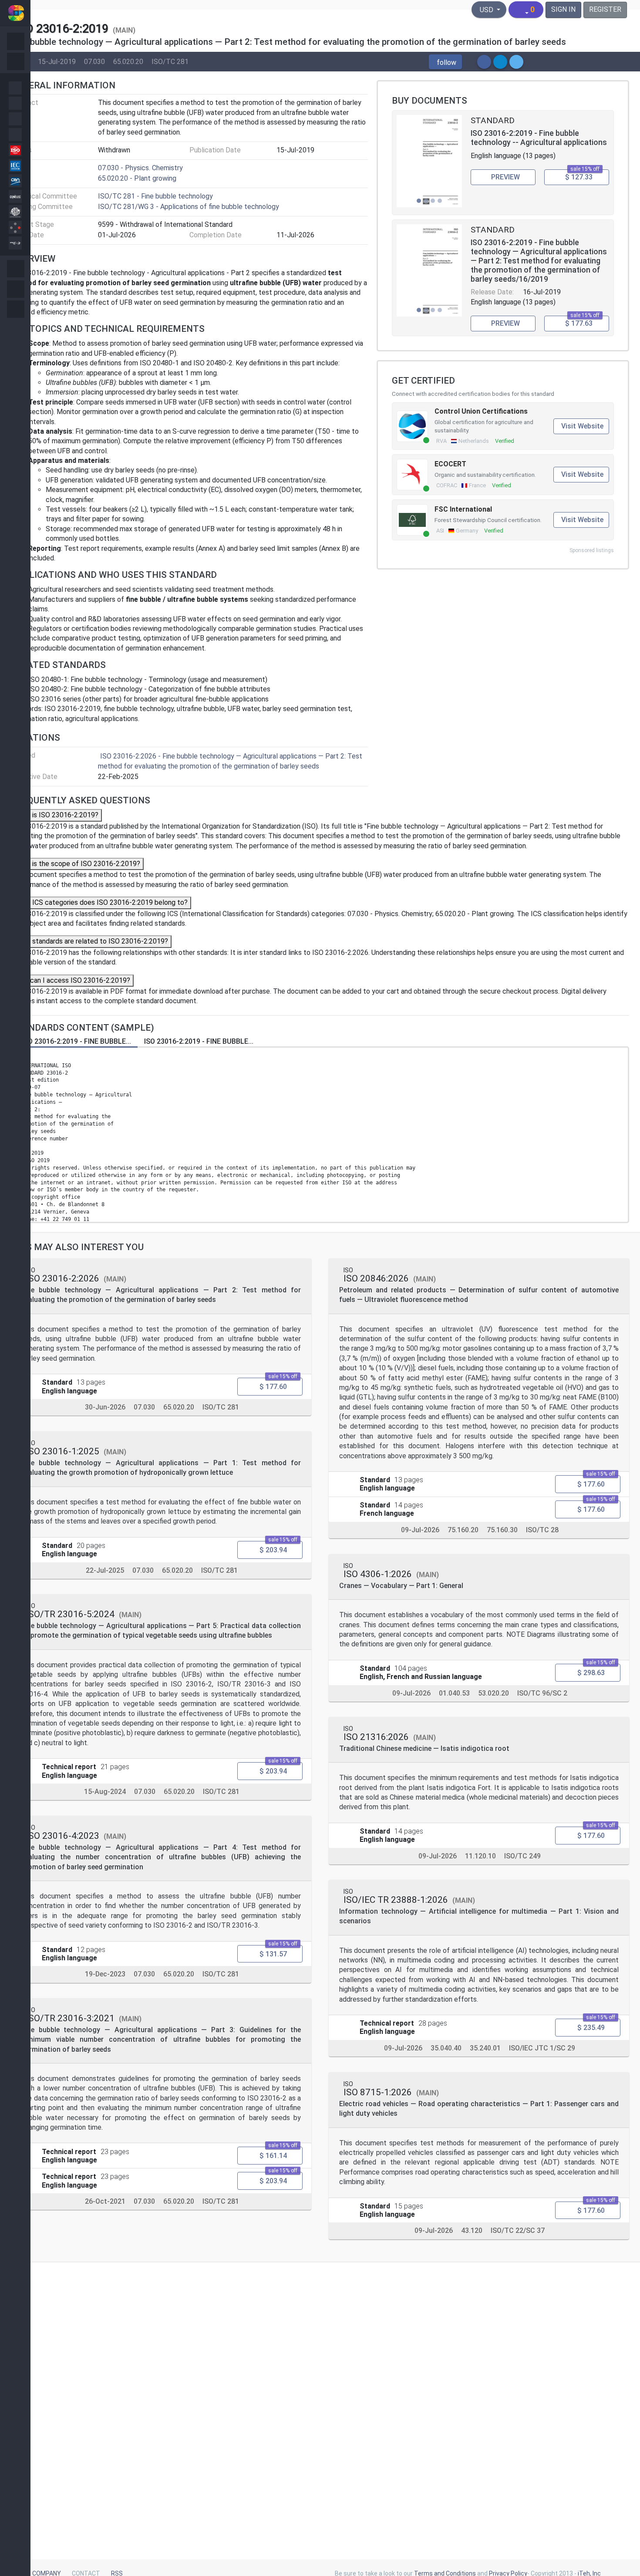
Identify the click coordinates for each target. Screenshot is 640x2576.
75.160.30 (502, 1530)
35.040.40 (446, 2048)
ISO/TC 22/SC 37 (518, 2230)
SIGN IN (563, 9)
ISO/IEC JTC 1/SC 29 (542, 2048)
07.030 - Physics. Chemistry (140, 168)
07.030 (94, 61)
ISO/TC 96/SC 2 (542, 1693)
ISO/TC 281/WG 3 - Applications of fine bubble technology (189, 207)
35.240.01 (485, 2048)
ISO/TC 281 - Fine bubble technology (155, 196)
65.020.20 (128, 61)
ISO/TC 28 (542, 1530)
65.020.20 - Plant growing (137, 178)
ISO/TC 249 (522, 1856)
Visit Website (582, 426)
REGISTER (605, 9)
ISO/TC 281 (170, 61)
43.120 (472, 2230)
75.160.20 (463, 1530)
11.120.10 (480, 1856)
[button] (445, 62)
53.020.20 (493, 1693)
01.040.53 (454, 1693)
